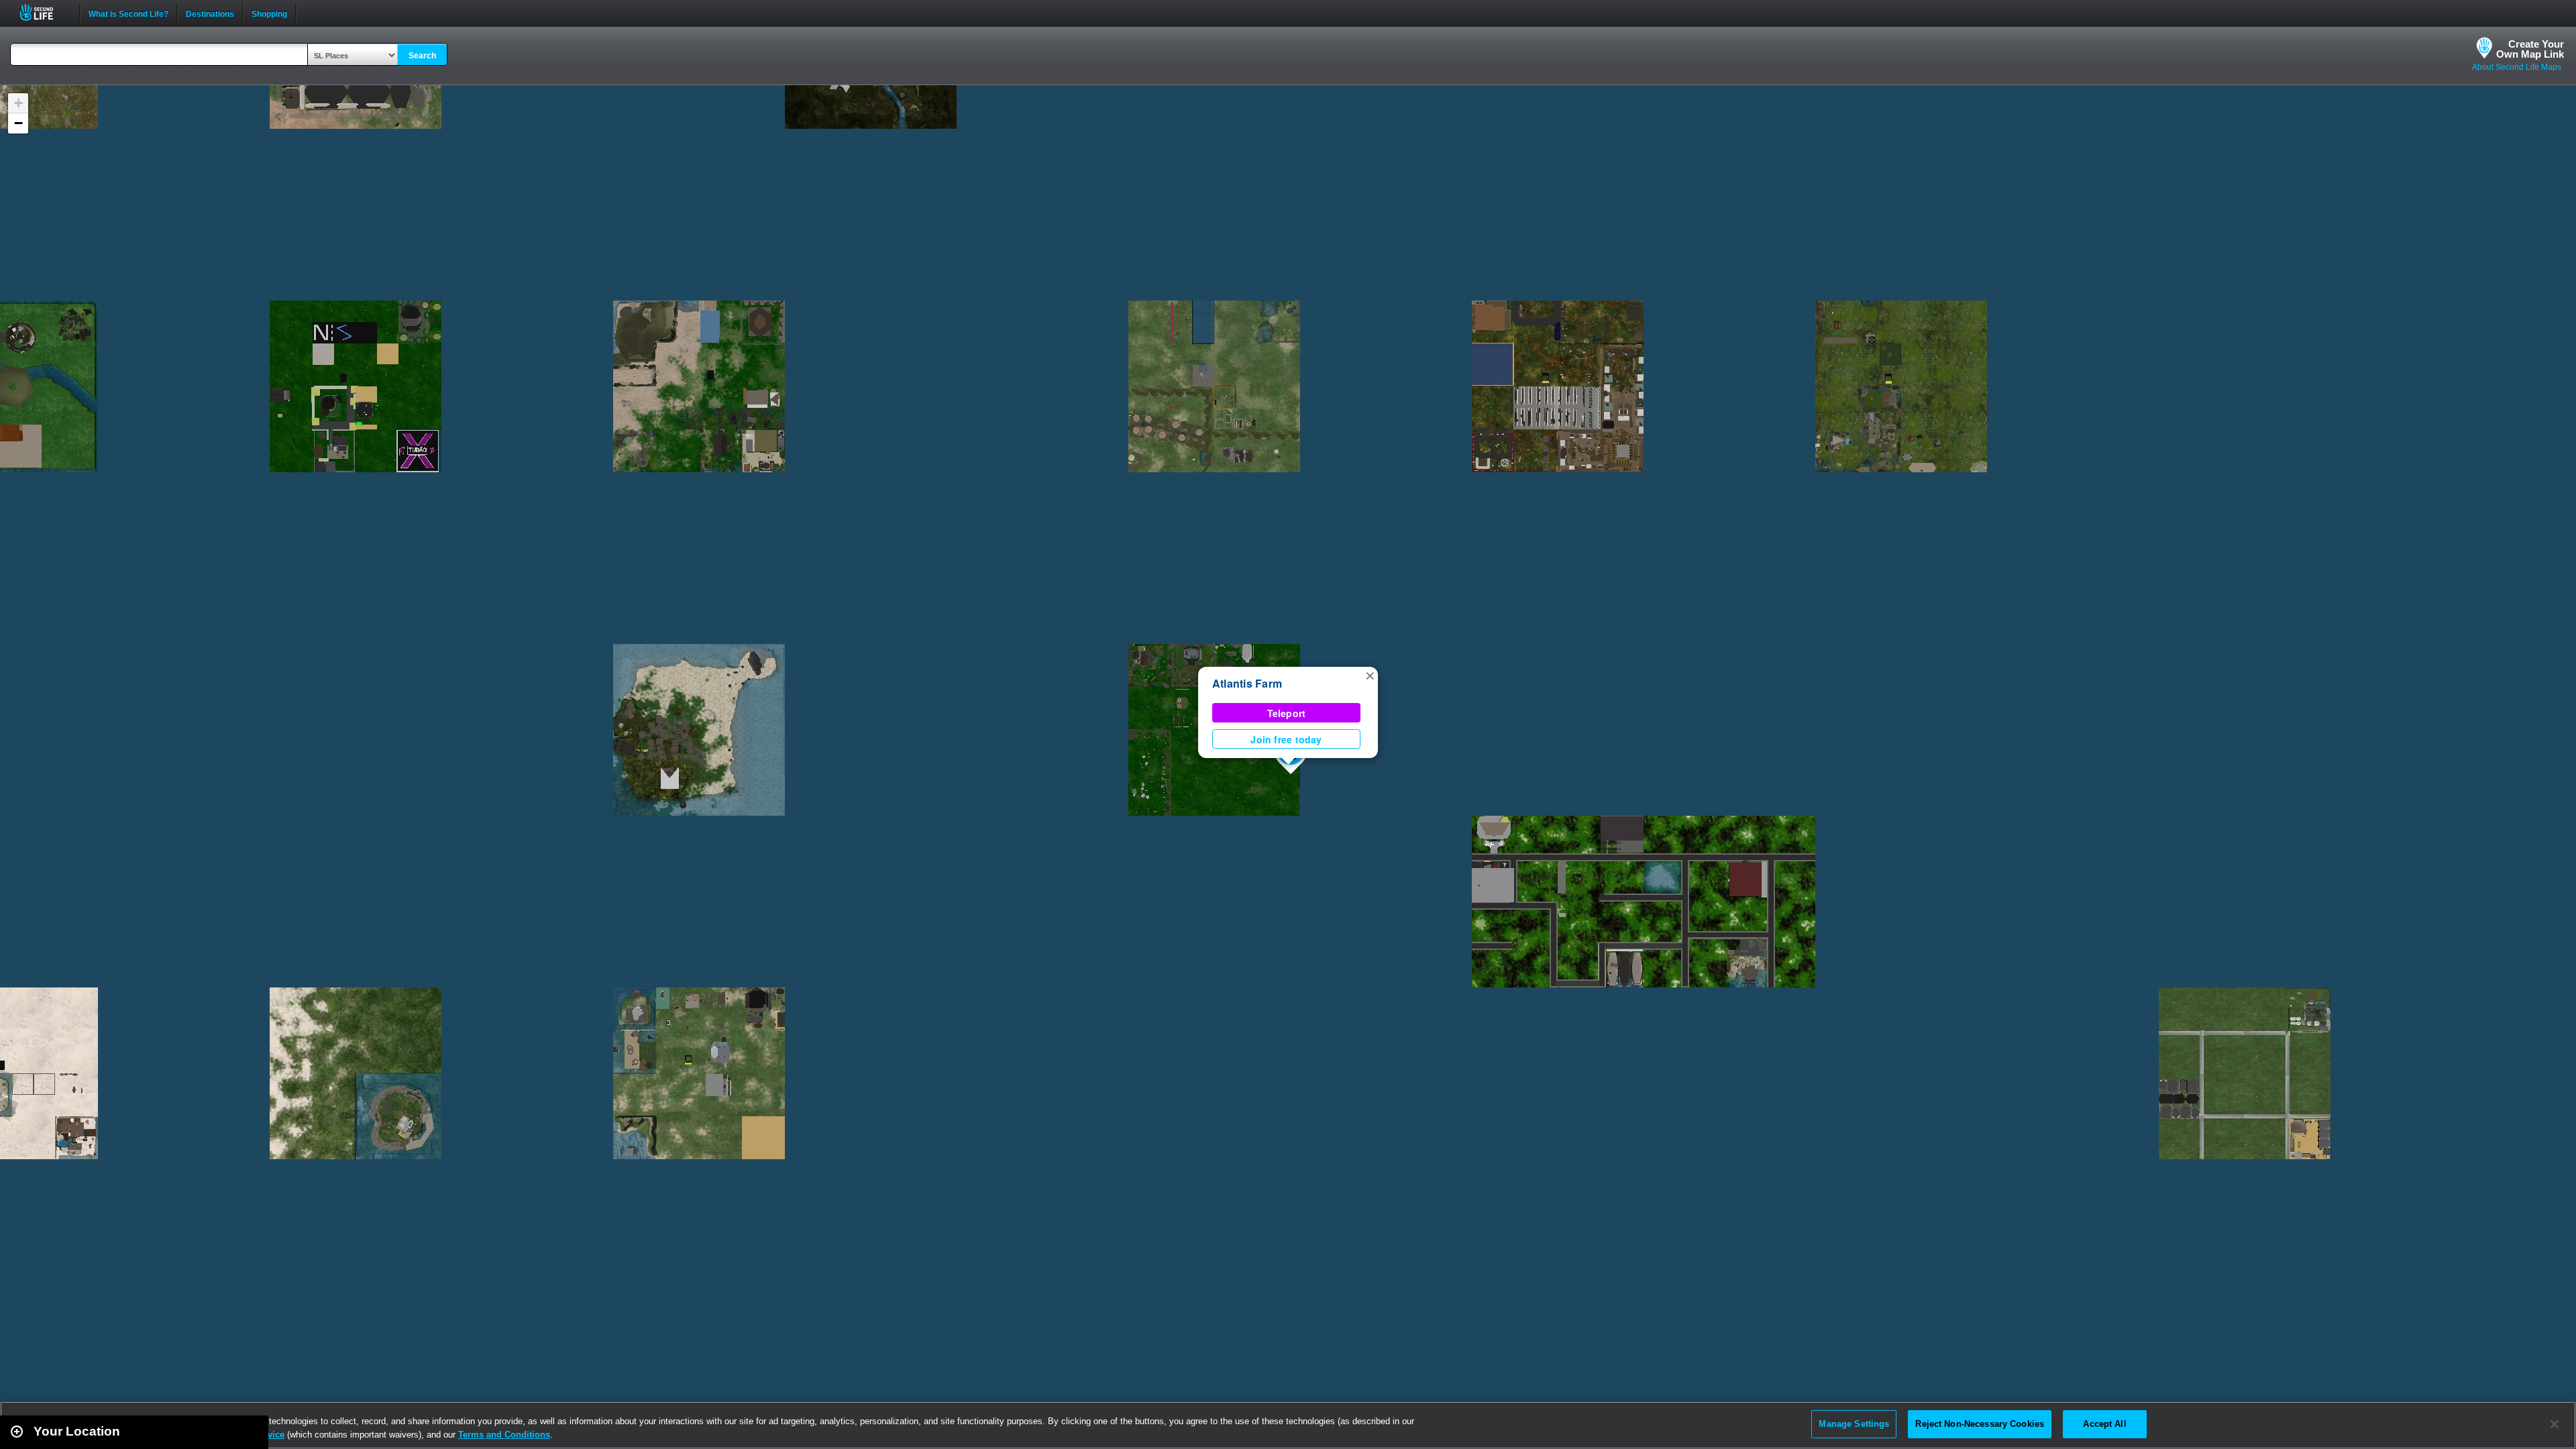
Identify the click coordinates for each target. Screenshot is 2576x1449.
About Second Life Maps (2517, 67)
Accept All (2104, 1424)
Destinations (210, 13)
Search (422, 56)
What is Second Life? (128, 13)
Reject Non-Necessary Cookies (1980, 1424)
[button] (1370, 675)
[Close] (2555, 1424)
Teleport (1287, 713)
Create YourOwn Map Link (2530, 49)
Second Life (44, 12)
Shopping (269, 13)
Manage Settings (1854, 1424)
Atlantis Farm (1247, 683)
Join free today (1286, 739)
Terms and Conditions (504, 1435)
